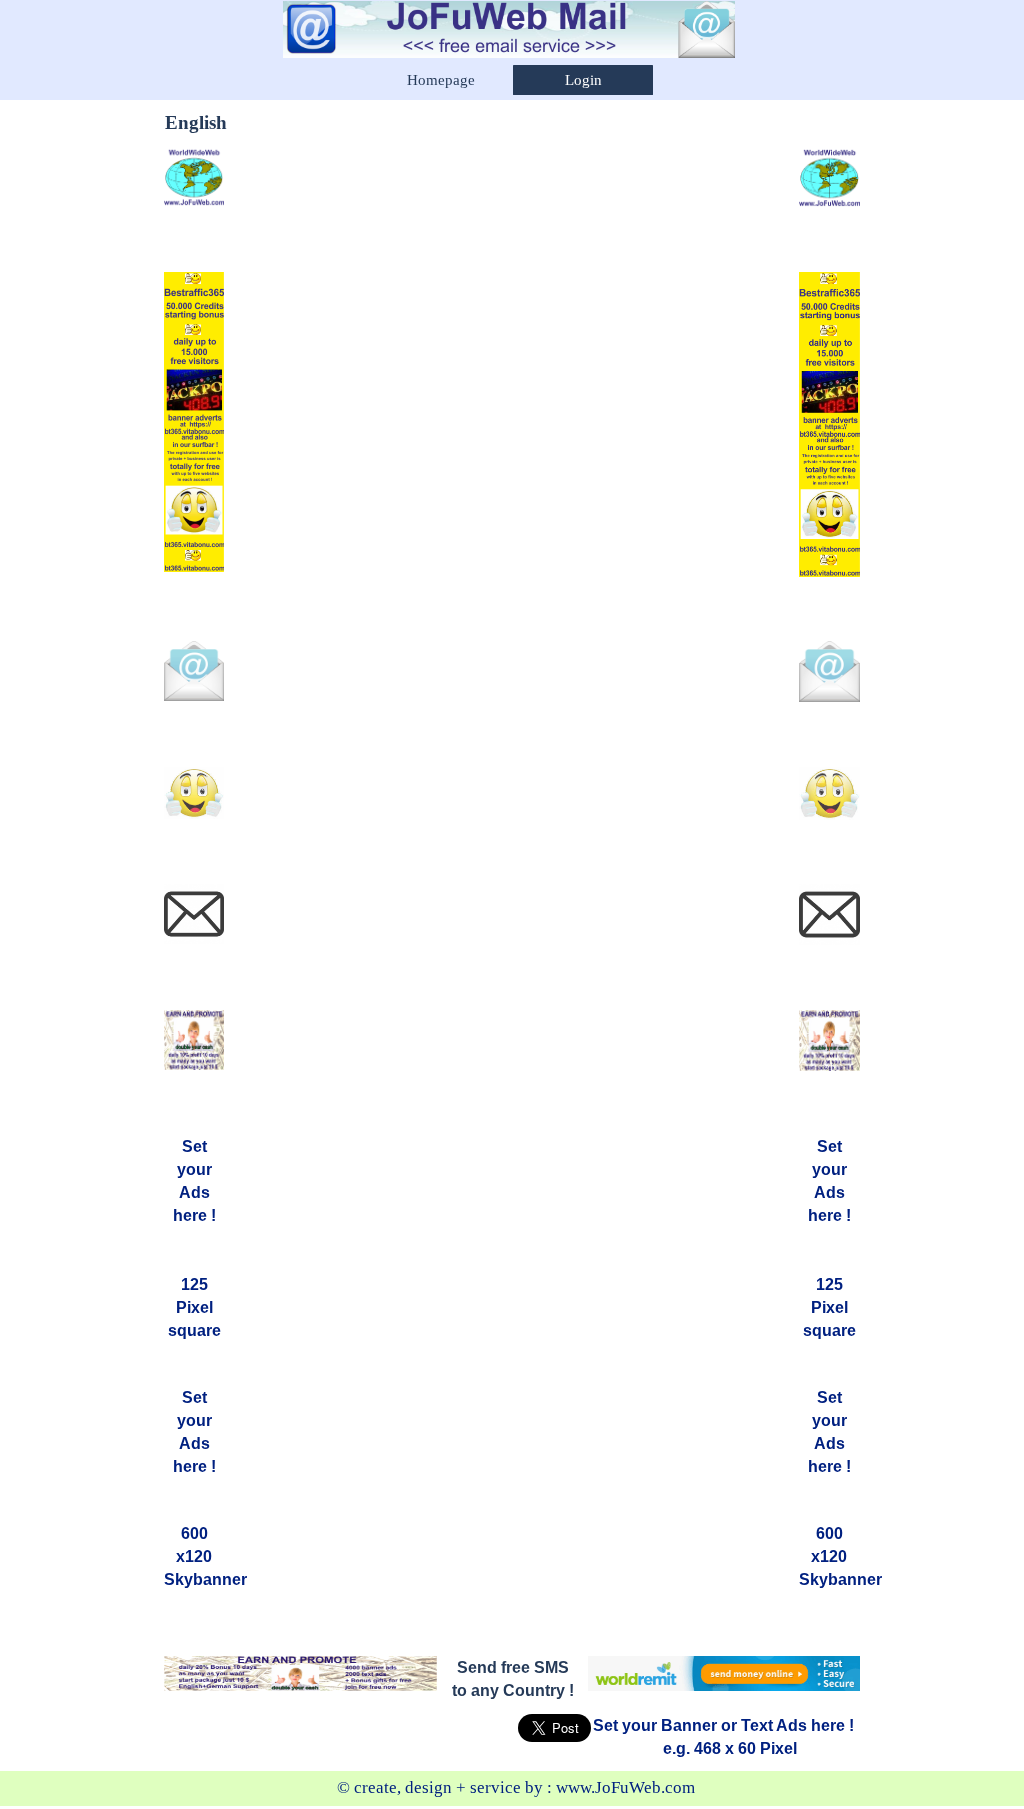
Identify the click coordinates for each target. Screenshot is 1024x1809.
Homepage (441, 80)
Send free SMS (513, 1667)
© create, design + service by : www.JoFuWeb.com (516, 1787)
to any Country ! (513, 1690)
